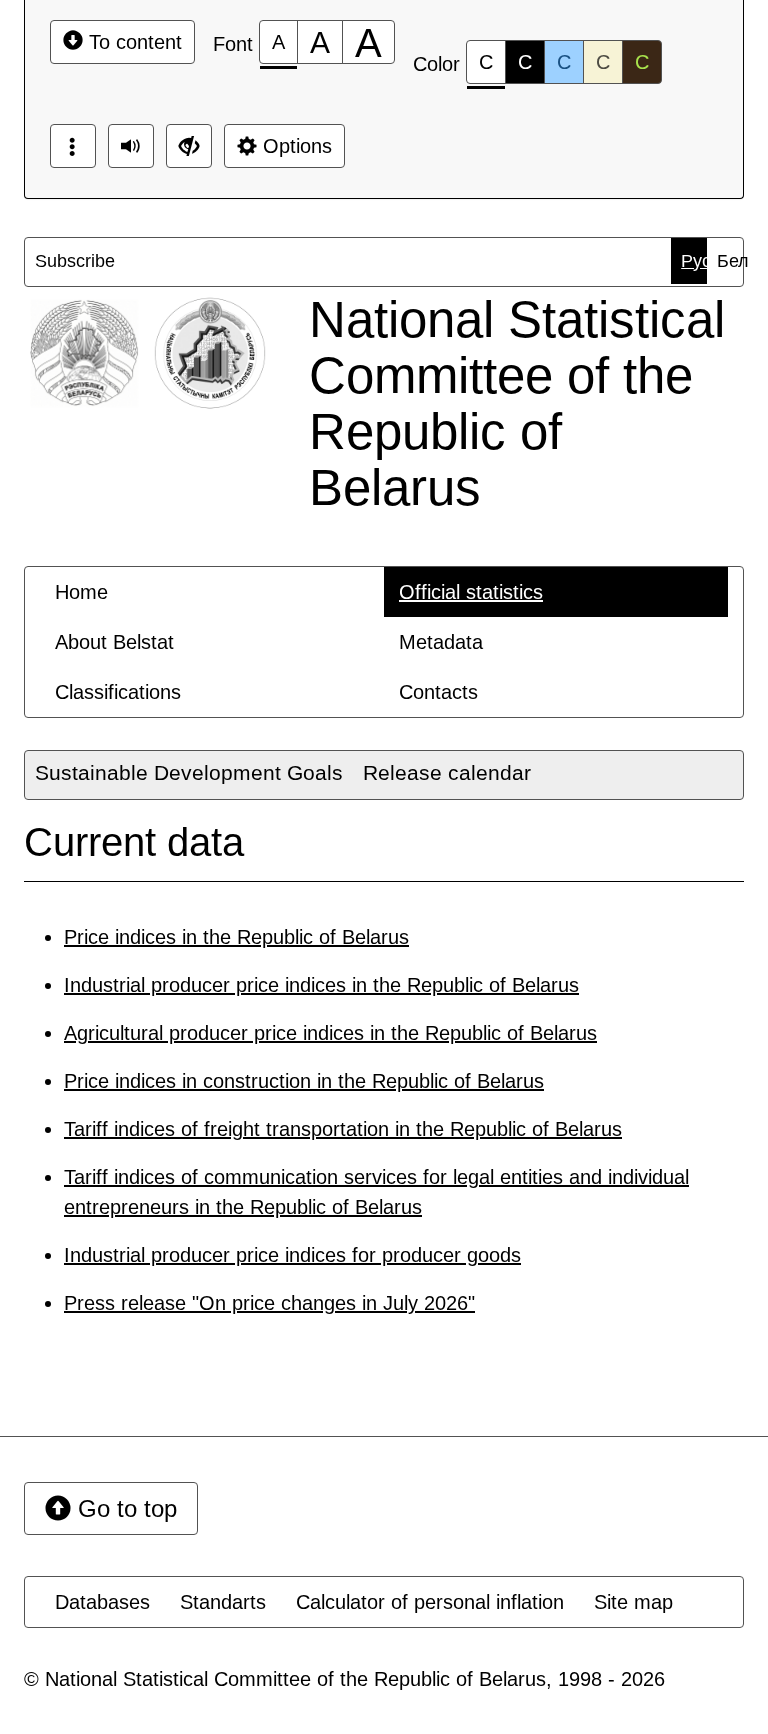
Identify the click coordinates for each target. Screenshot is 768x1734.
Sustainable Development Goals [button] (189, 772)
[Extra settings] (189, 146)
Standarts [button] (223, 1602)
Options (294, 146)
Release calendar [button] (447, 772)
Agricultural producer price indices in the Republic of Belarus (330, 1033)
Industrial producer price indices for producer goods (292, 1255)
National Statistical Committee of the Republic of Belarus (517, 403)
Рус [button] (694, 261)
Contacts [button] (438, 692)
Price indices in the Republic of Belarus (236, 937)
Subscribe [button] (55, 261)
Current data (134, 842)
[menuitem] (50, 261)
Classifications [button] (118, 692)
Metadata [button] (441, 642)
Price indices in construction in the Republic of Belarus (304, 1081)
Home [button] (81, 592)
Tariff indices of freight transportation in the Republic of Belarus (343, 1129)
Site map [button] (633, 1602)
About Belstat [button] (114, 642)
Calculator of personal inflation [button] (430, 1602)
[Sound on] (131, 146)
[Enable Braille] (73, 146)
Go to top (124, 1508)
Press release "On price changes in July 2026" (269, 1303)
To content (132, 42)
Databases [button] (102, 1602)
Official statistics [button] (471, 592)
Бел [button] (730, 261)
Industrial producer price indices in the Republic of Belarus (321, 985)
